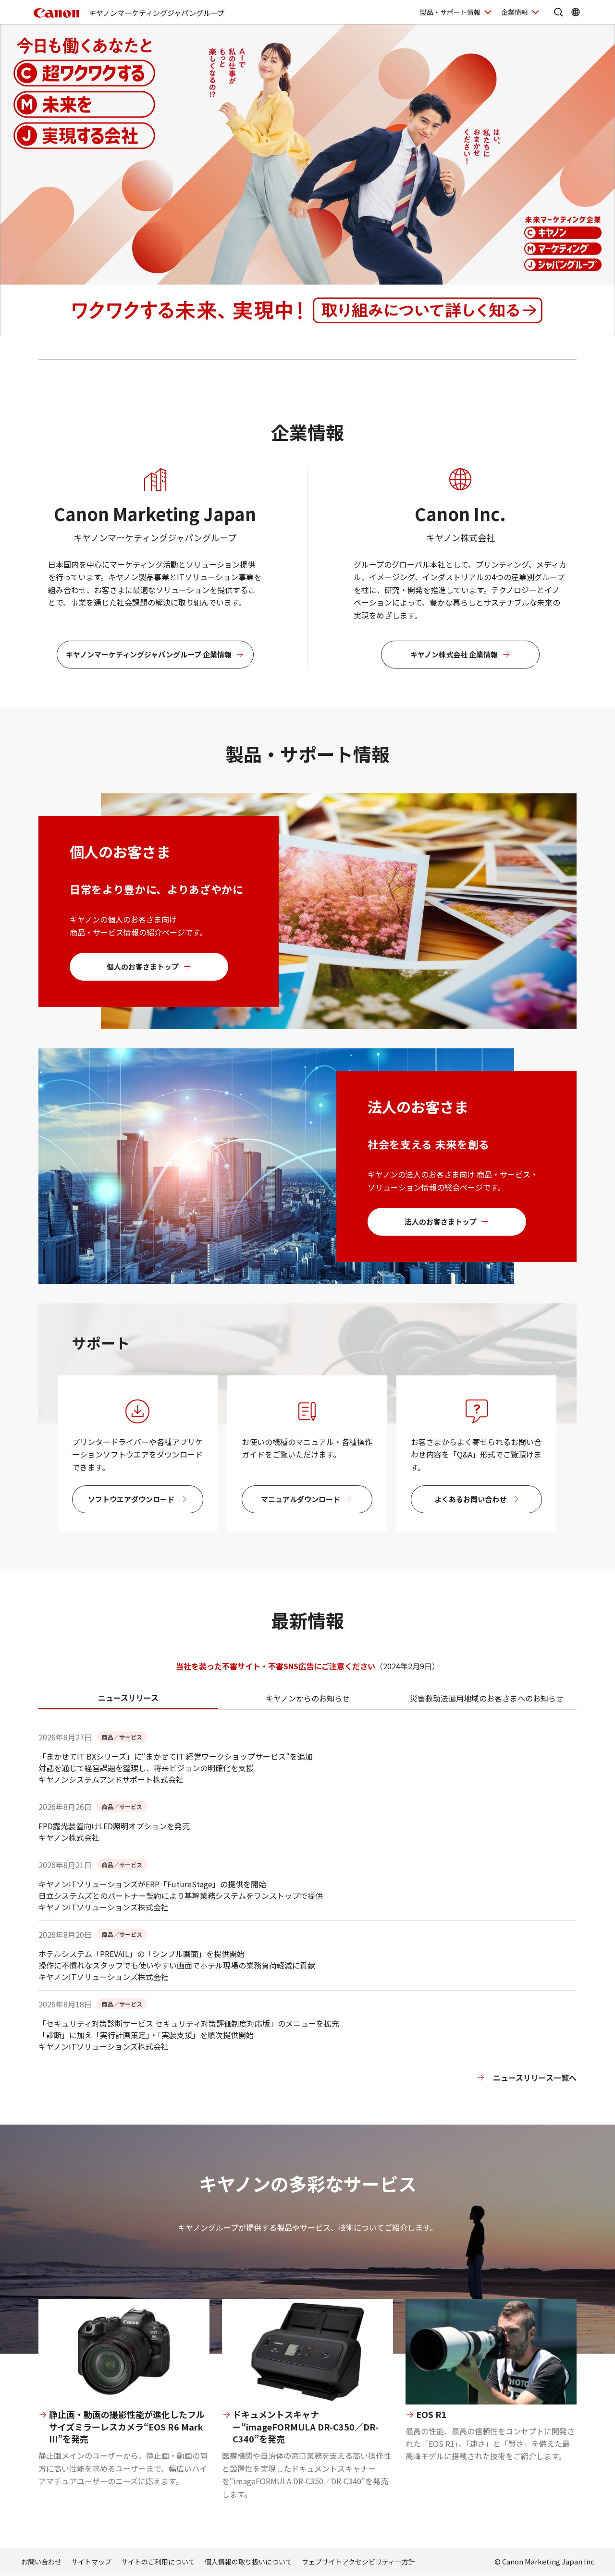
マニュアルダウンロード (301, 1499)
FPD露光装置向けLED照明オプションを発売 (114, 1826)
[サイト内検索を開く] (558, 12)
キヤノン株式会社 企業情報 (454, 654)
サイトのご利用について (158, 2562)
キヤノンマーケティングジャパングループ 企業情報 (149, 654)
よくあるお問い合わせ (470, 1499)
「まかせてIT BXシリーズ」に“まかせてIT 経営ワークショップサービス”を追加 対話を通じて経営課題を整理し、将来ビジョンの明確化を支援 (176, 1762)
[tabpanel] (307, 1928)
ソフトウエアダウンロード (131, 1499)
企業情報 (515, 12)
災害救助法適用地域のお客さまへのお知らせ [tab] (487, 1698)
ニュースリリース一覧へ (535, 2078)
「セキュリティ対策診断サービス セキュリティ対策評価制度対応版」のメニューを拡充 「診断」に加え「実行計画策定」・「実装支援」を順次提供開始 (189, 2029)
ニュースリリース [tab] (128, 1698)
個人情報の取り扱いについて (248, 2562)
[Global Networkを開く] (576, 12)
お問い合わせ (41, 2562)
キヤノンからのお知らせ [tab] (308, 1698)
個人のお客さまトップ (143, 966)
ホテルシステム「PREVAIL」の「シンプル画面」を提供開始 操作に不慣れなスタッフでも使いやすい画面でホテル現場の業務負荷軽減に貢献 (177, 1959)
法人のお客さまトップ (441, 1221)
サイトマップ (91, 2562)
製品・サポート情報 (450, 12)
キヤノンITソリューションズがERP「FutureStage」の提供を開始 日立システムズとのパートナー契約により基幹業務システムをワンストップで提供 (181, 1890)
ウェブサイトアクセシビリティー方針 (358, 2562)
